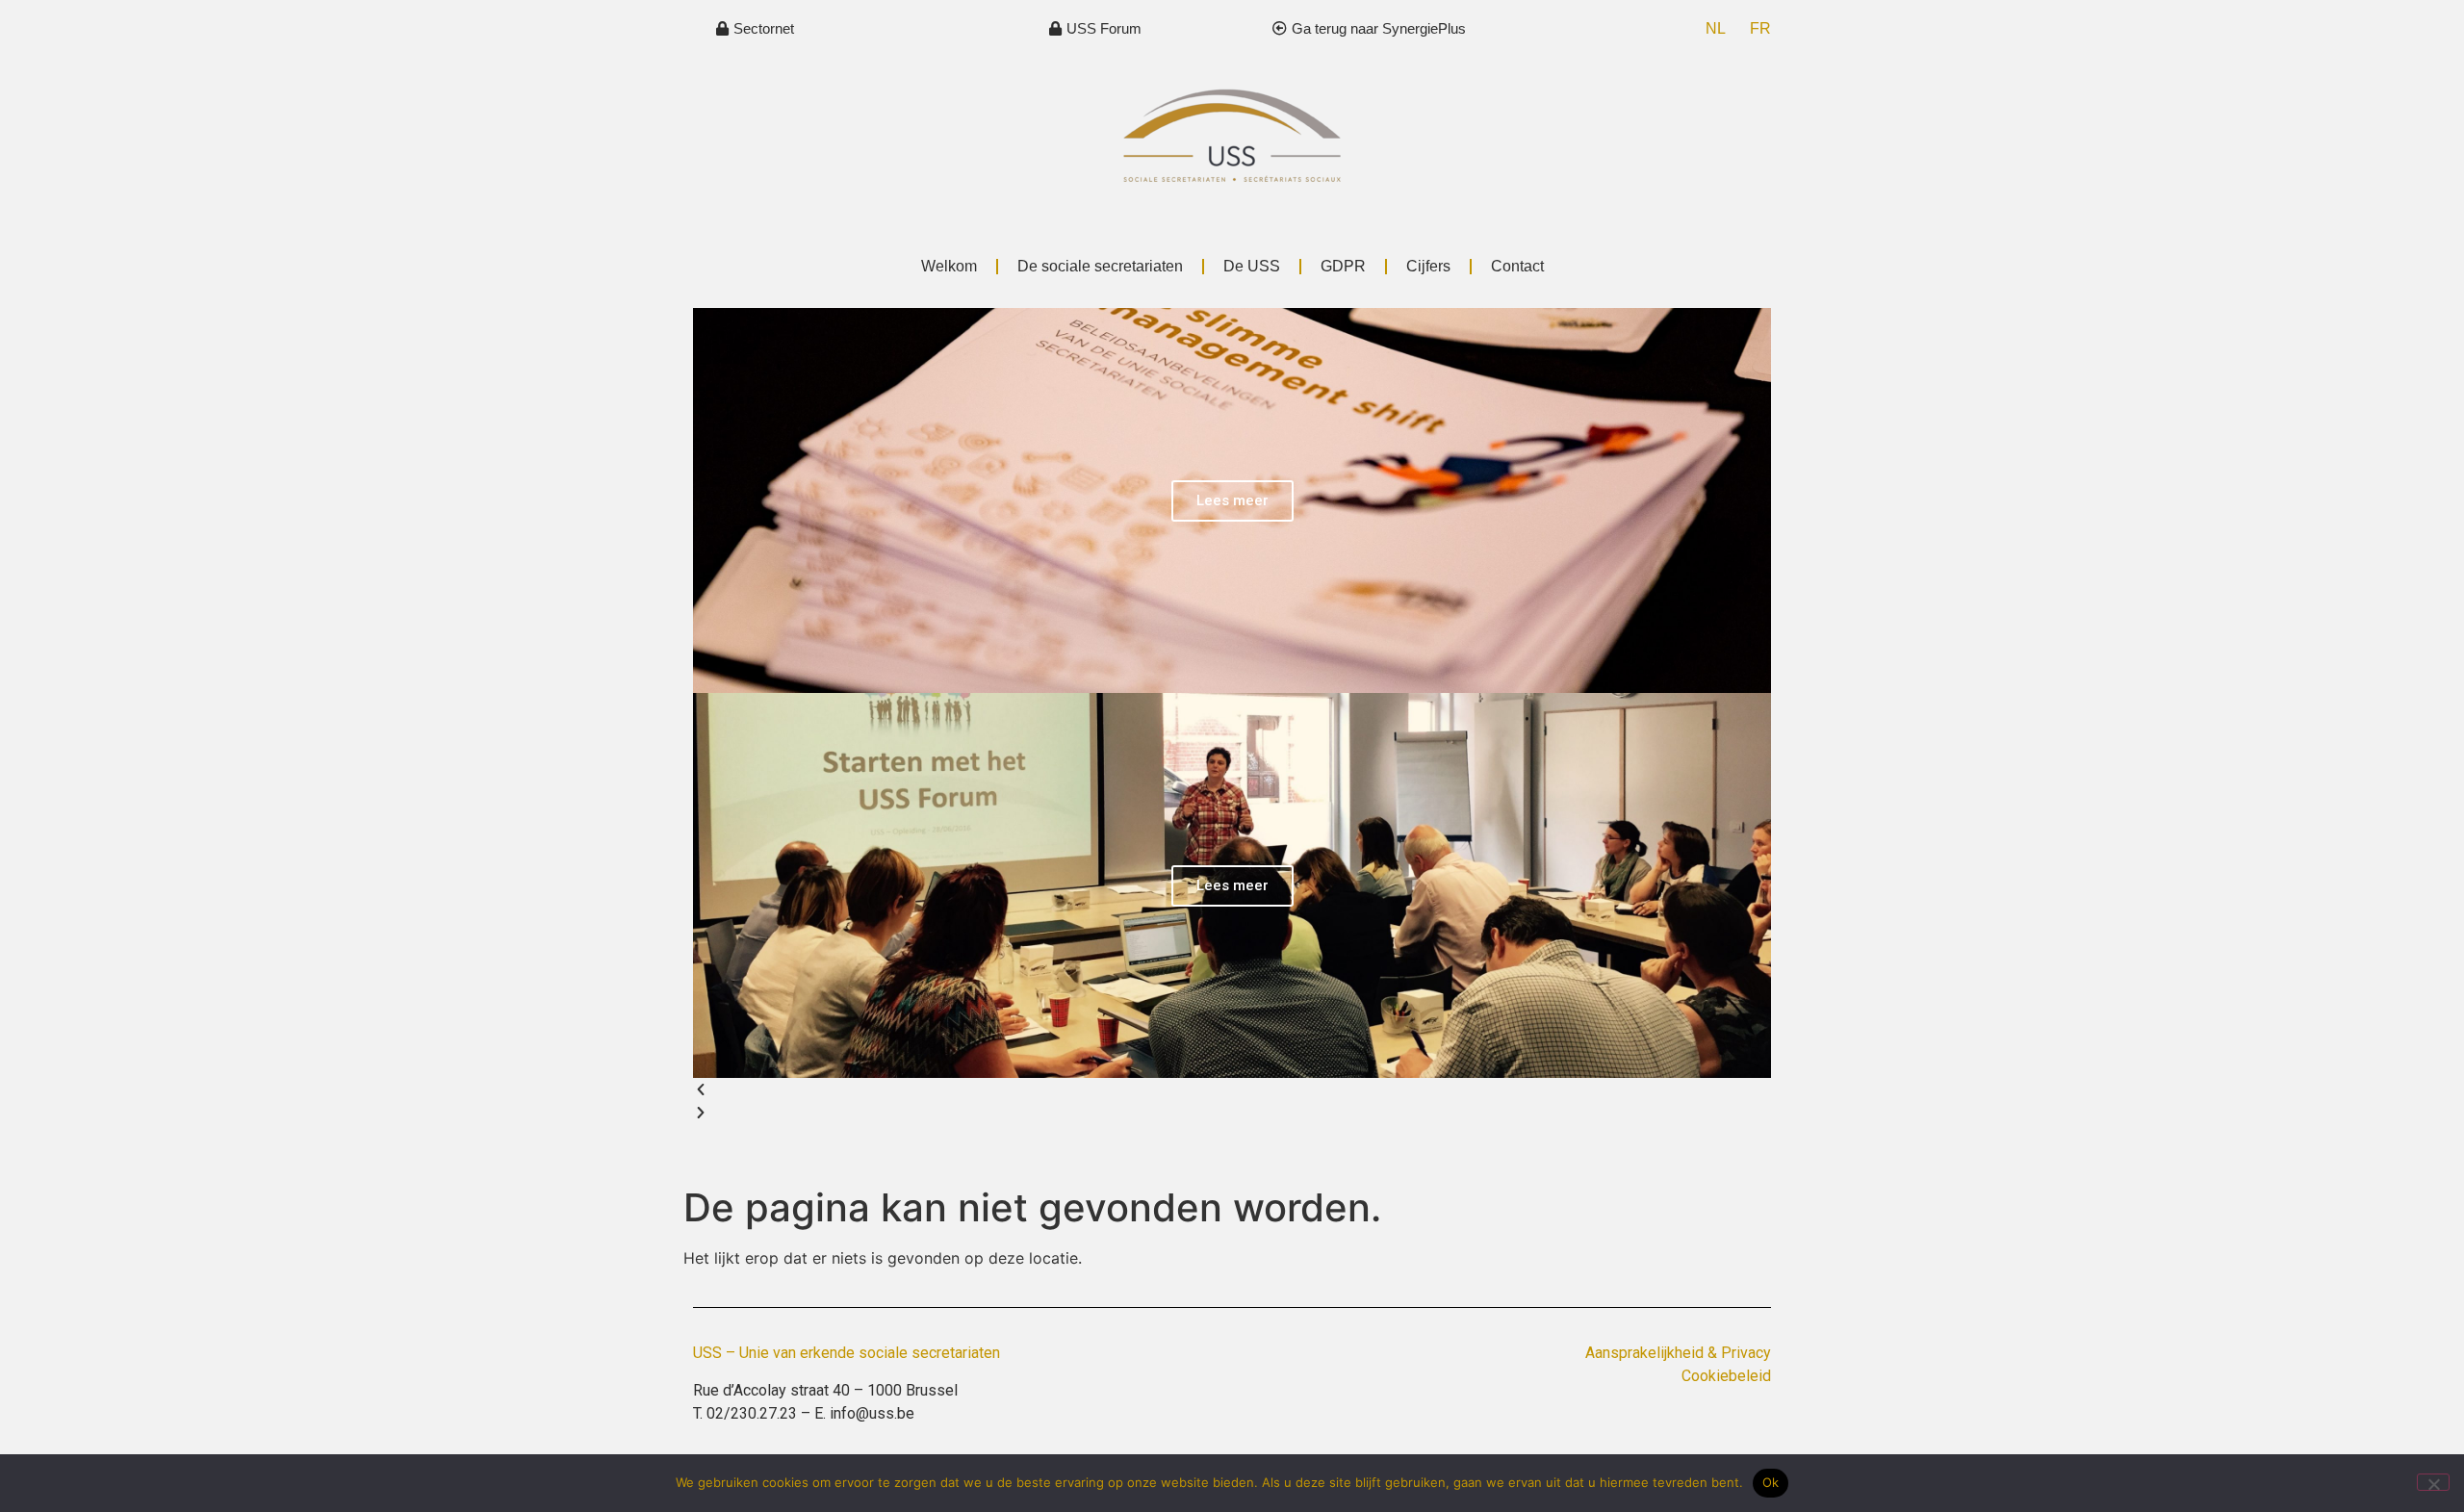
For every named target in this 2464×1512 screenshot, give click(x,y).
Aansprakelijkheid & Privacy (1678, 1353)
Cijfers (1428, 266)
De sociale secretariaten (1100, 266)
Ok (1771, 1482)
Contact (1517, 266)
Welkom (949, 266)
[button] (1232, 1089)
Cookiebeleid (1726, 1376)
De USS (1252, 266)
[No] (2433, 1482)
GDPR (1343, 266)
